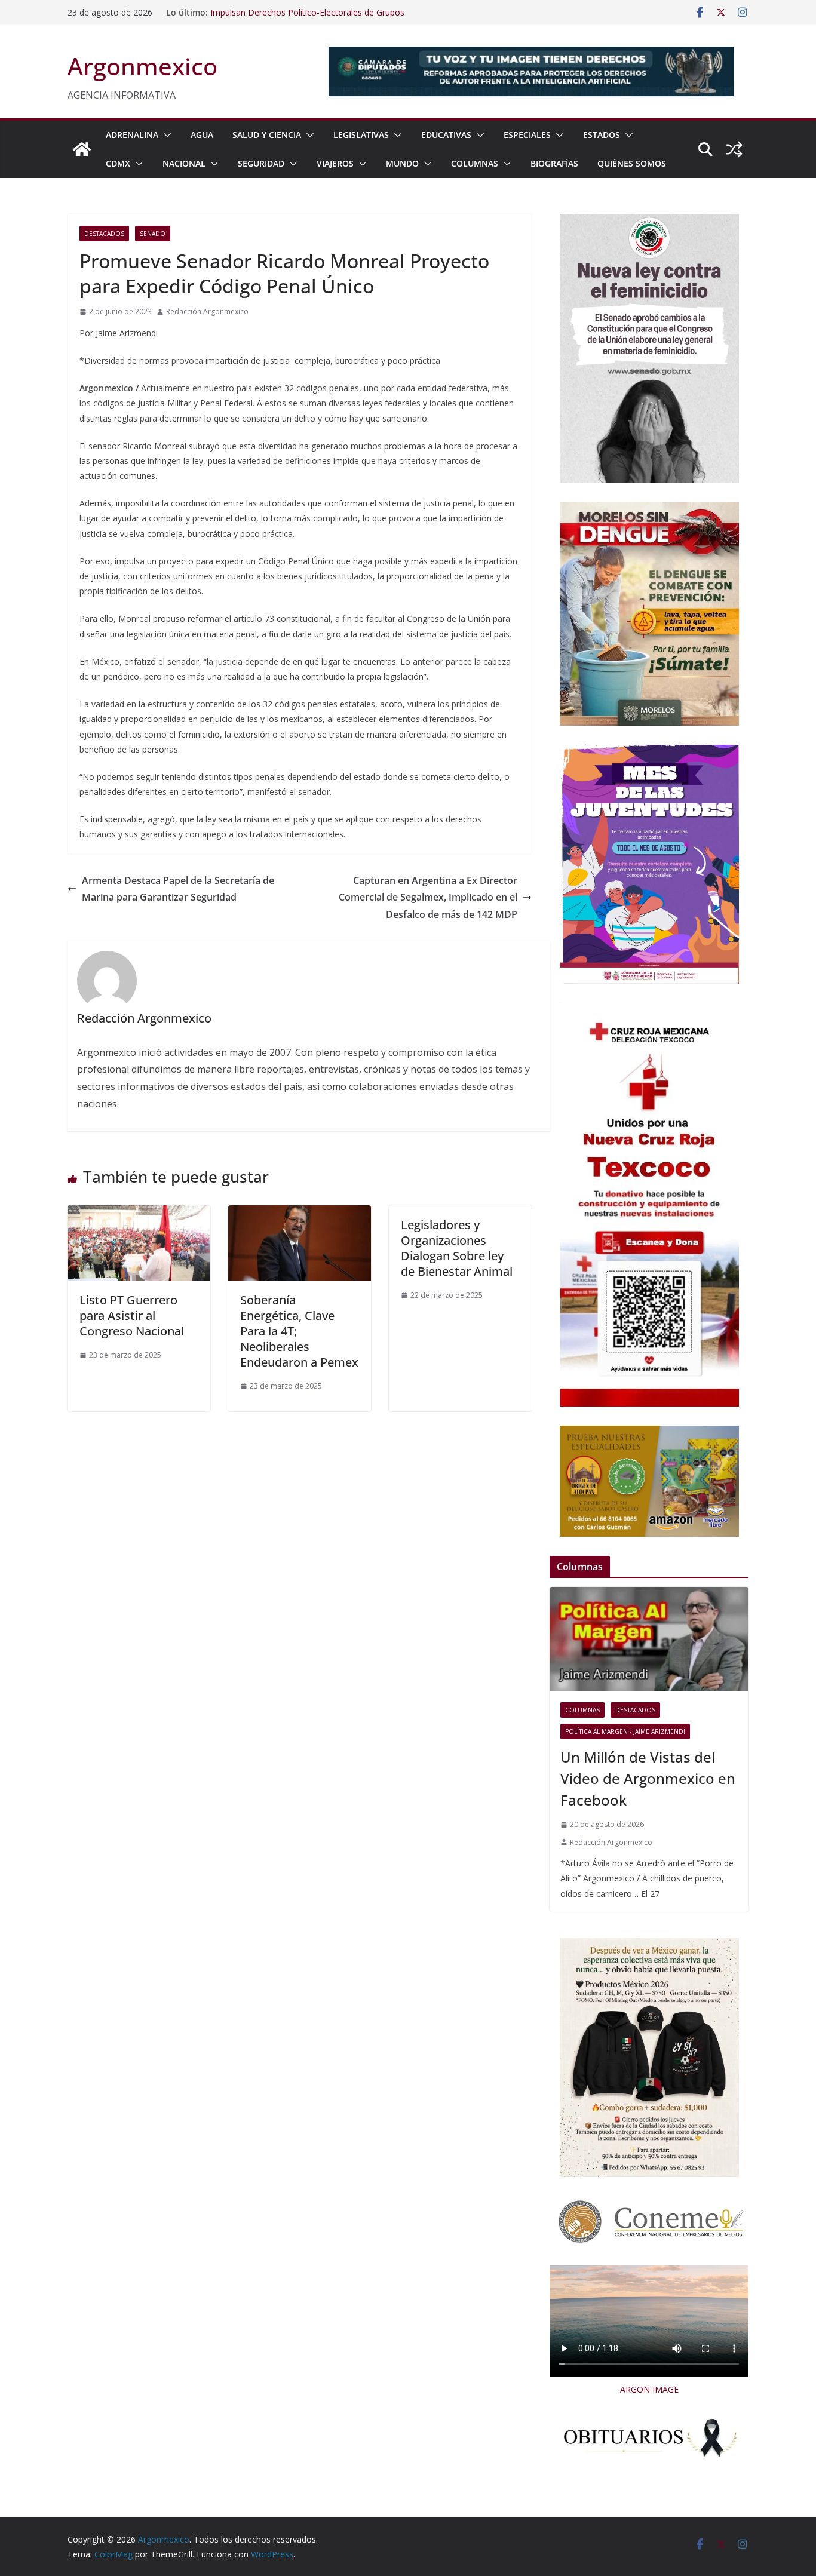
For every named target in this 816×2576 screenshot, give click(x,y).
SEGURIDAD (261, 163)
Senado (153, 234)
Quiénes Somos (632, 163)
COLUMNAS (475, 163)
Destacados (104, 234)
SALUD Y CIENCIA (267, 135)
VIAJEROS (335, 163)
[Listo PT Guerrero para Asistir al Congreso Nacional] (139, 1214)
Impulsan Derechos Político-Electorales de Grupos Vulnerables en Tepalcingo (307, 18)
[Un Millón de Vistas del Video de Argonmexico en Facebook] (649, 1639)
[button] (165, 135)
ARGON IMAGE (649, 2389)
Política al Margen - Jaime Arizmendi (625, 1731)
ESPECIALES (527, 135)
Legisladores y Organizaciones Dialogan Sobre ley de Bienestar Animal (457, 1248)
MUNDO (402, 163)
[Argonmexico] (82, 149)
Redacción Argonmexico (207, 311)
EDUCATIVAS (446, 135)
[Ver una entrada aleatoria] (734, 149)
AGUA (202, 135)
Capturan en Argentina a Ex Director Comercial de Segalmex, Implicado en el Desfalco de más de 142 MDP (428, 898)
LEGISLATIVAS (361, 135)
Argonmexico (142, 66)
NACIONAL (184, 163)
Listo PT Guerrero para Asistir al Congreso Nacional (132, 1315)
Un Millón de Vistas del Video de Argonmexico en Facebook (648, 1778)
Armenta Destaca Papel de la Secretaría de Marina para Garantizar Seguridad (178, 889)
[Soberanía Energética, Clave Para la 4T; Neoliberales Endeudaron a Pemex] (300, 1214)
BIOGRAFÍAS (554, 163)
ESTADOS (602, 135)
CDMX (118, 163)
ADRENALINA (132, 135)
